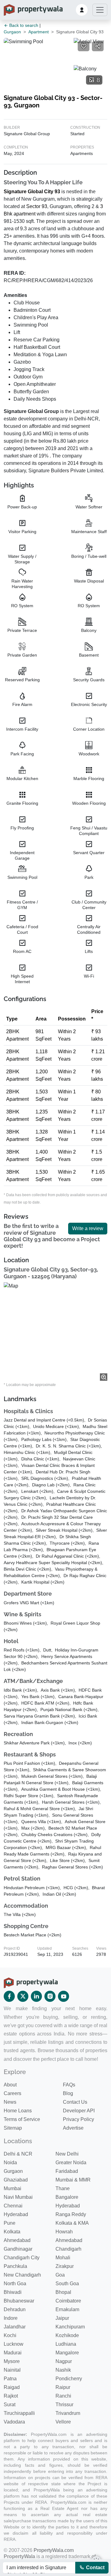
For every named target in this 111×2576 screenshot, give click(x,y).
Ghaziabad (16, 2180)
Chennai (13, 2206)
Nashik (63, 2370)
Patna (10, 2379)
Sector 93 (37, 206)
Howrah (64, 2232)
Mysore (12, 2361)
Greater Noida (71, 2163)
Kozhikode (67, 2335)
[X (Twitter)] (23, 1996)
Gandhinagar (18, 2249)
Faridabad (67, 2171)
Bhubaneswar (19, 2301)
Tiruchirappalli (19, 2413)
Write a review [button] (88, 1228)
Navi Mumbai (18, 2197)
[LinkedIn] (36, 1996)
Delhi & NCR (18, 2154)
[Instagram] (50, 1996)
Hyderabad (68, 2206)
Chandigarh (68, 2249)
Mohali (63, 2258)
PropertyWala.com (54, 2550)
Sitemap (13, 2128)
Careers (12, 2093)
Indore (11, 2318)
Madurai (13, 2353)
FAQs (69, 2085)
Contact (95, 2568)
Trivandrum (68, 2413)
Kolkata (12, 2232)
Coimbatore (68, 2301)
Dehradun (15, 2309)
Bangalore (67, 2197)
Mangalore (67, 2353)
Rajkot (11, 2396)
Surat (10, 2405)
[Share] (98, 46)
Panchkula (15, 2266)
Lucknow (14, 2344)
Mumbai (12, 2188)
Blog (68, 2093)
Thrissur (64, 2405)
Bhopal (63, 2292)
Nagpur (64, 2361)
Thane (63, 2188)
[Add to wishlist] (84, 46)
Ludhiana (66, 2344)
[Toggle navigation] (100, 10)
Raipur (63, 2387)
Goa (60, 2275)
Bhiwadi (13, 2292)
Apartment (39, 32)
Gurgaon (12, 32)
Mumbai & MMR (73, 2180)
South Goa (67, 2284)
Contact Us (75, 2102)
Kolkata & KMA (72, 2223)
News (10, 2102)
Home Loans (18, 2111)
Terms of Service (22, 2119)
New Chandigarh (22, 2275)
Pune (10, 2223)
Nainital (12, 2370)
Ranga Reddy (71, 2214)
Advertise (73, 2128)
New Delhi (67, 2154)
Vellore (63, 2422)
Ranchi (63, 2396)
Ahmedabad (17, 2240)
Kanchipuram (70, 2327)
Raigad (12, 2387)
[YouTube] (64, 1996)
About (10, 2085)
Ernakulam (67, 2309)
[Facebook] (9, 1996)
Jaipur (62, 2318)
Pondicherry (69, 2379)
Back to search (23, 25)
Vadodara (14, 2422)
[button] (82, 10)
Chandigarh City (22, 2258)
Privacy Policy (78, 2119)
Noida (10, 2163)
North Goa (15, 2284)
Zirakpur (65, 2266)
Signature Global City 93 (32, 192)
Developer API (79, 2111)
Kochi (10, 2335)
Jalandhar (15, 2327)
